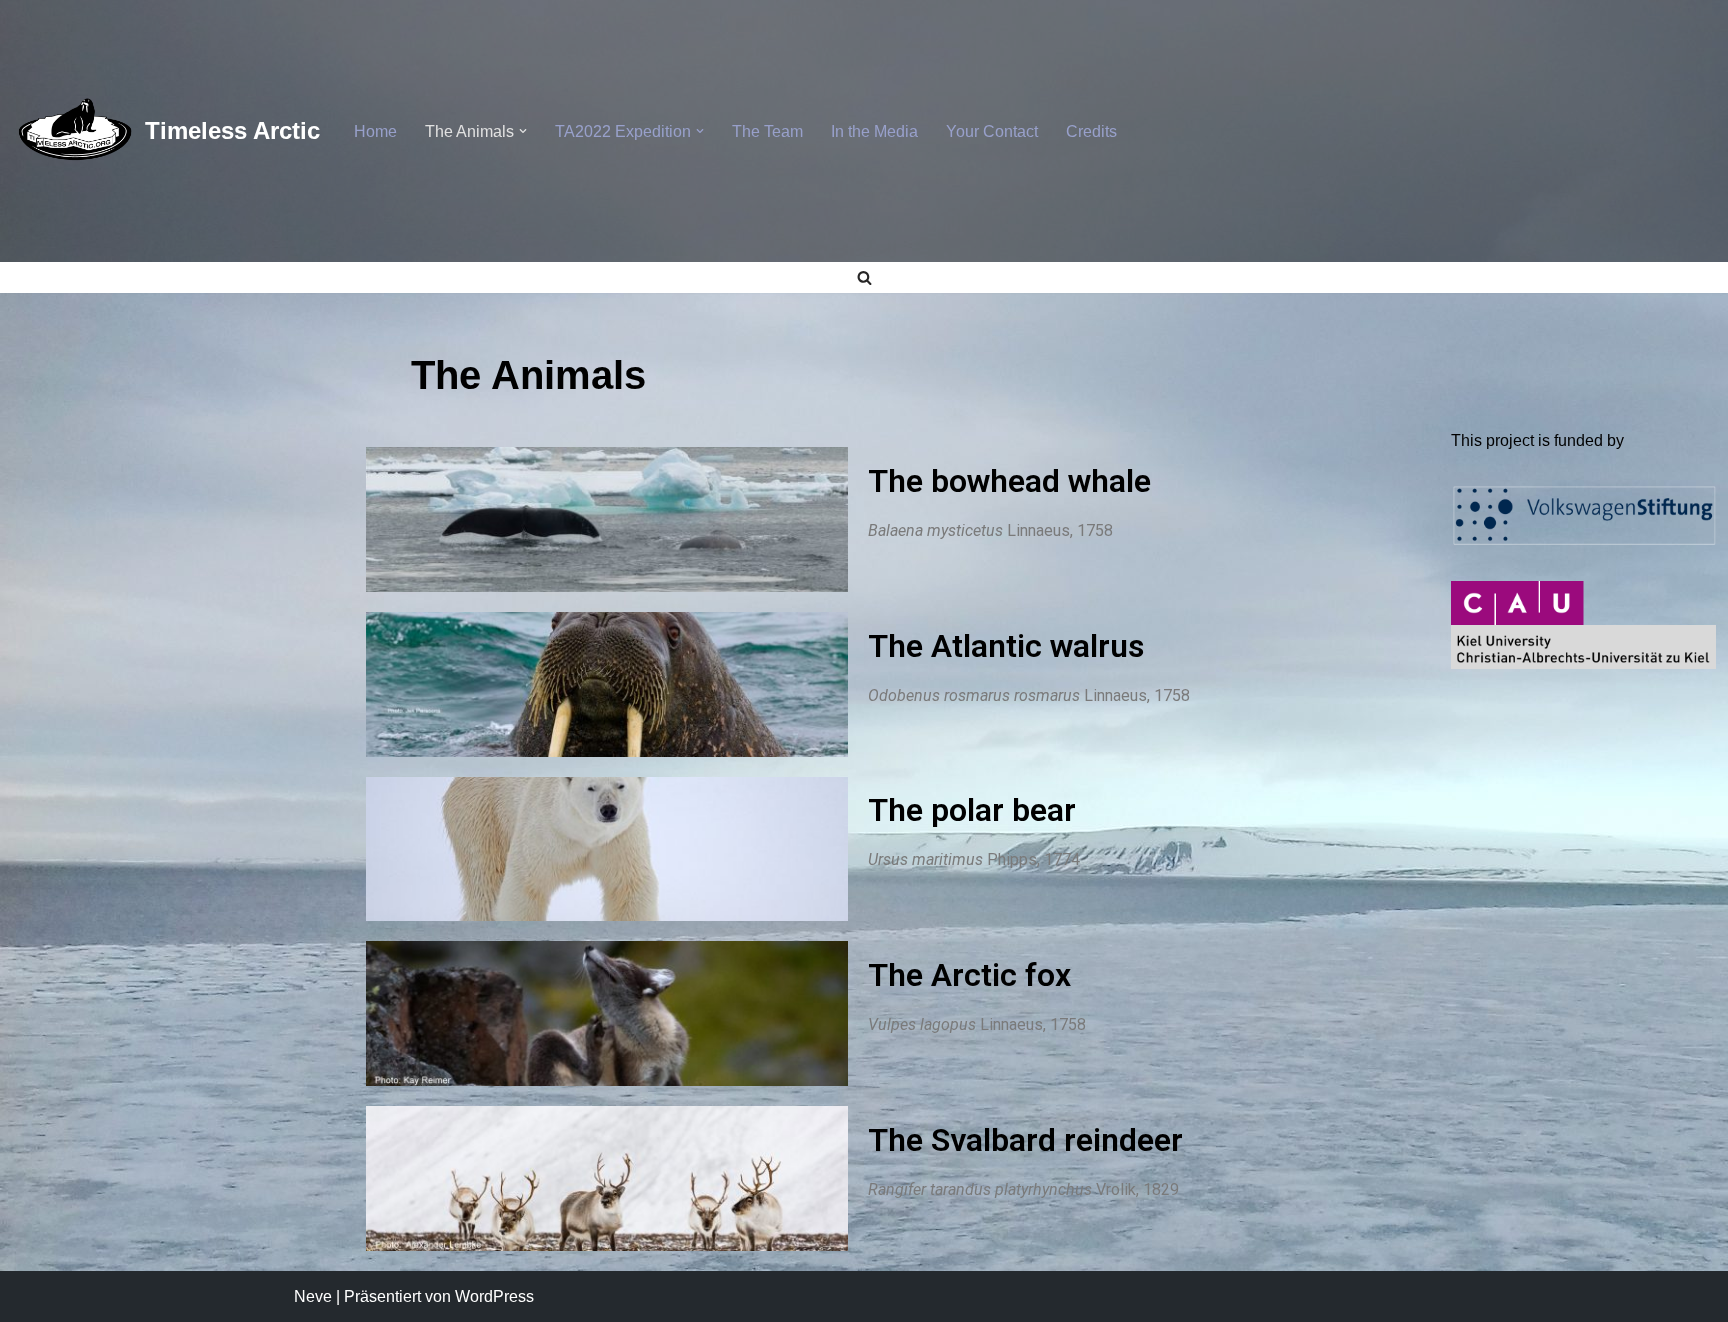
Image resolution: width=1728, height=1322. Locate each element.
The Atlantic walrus (1006, 646)
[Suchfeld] (864, 277)
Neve (313, 1296)
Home (375, 131)
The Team (767, 131)
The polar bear (972, 810)
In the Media (874, 131)
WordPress (494, 1296)
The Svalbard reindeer (1025, 1140)
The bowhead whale (1009, 481)
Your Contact (992, 131)
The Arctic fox (969, 975)
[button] (523, 131)
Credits (1091, 131)
